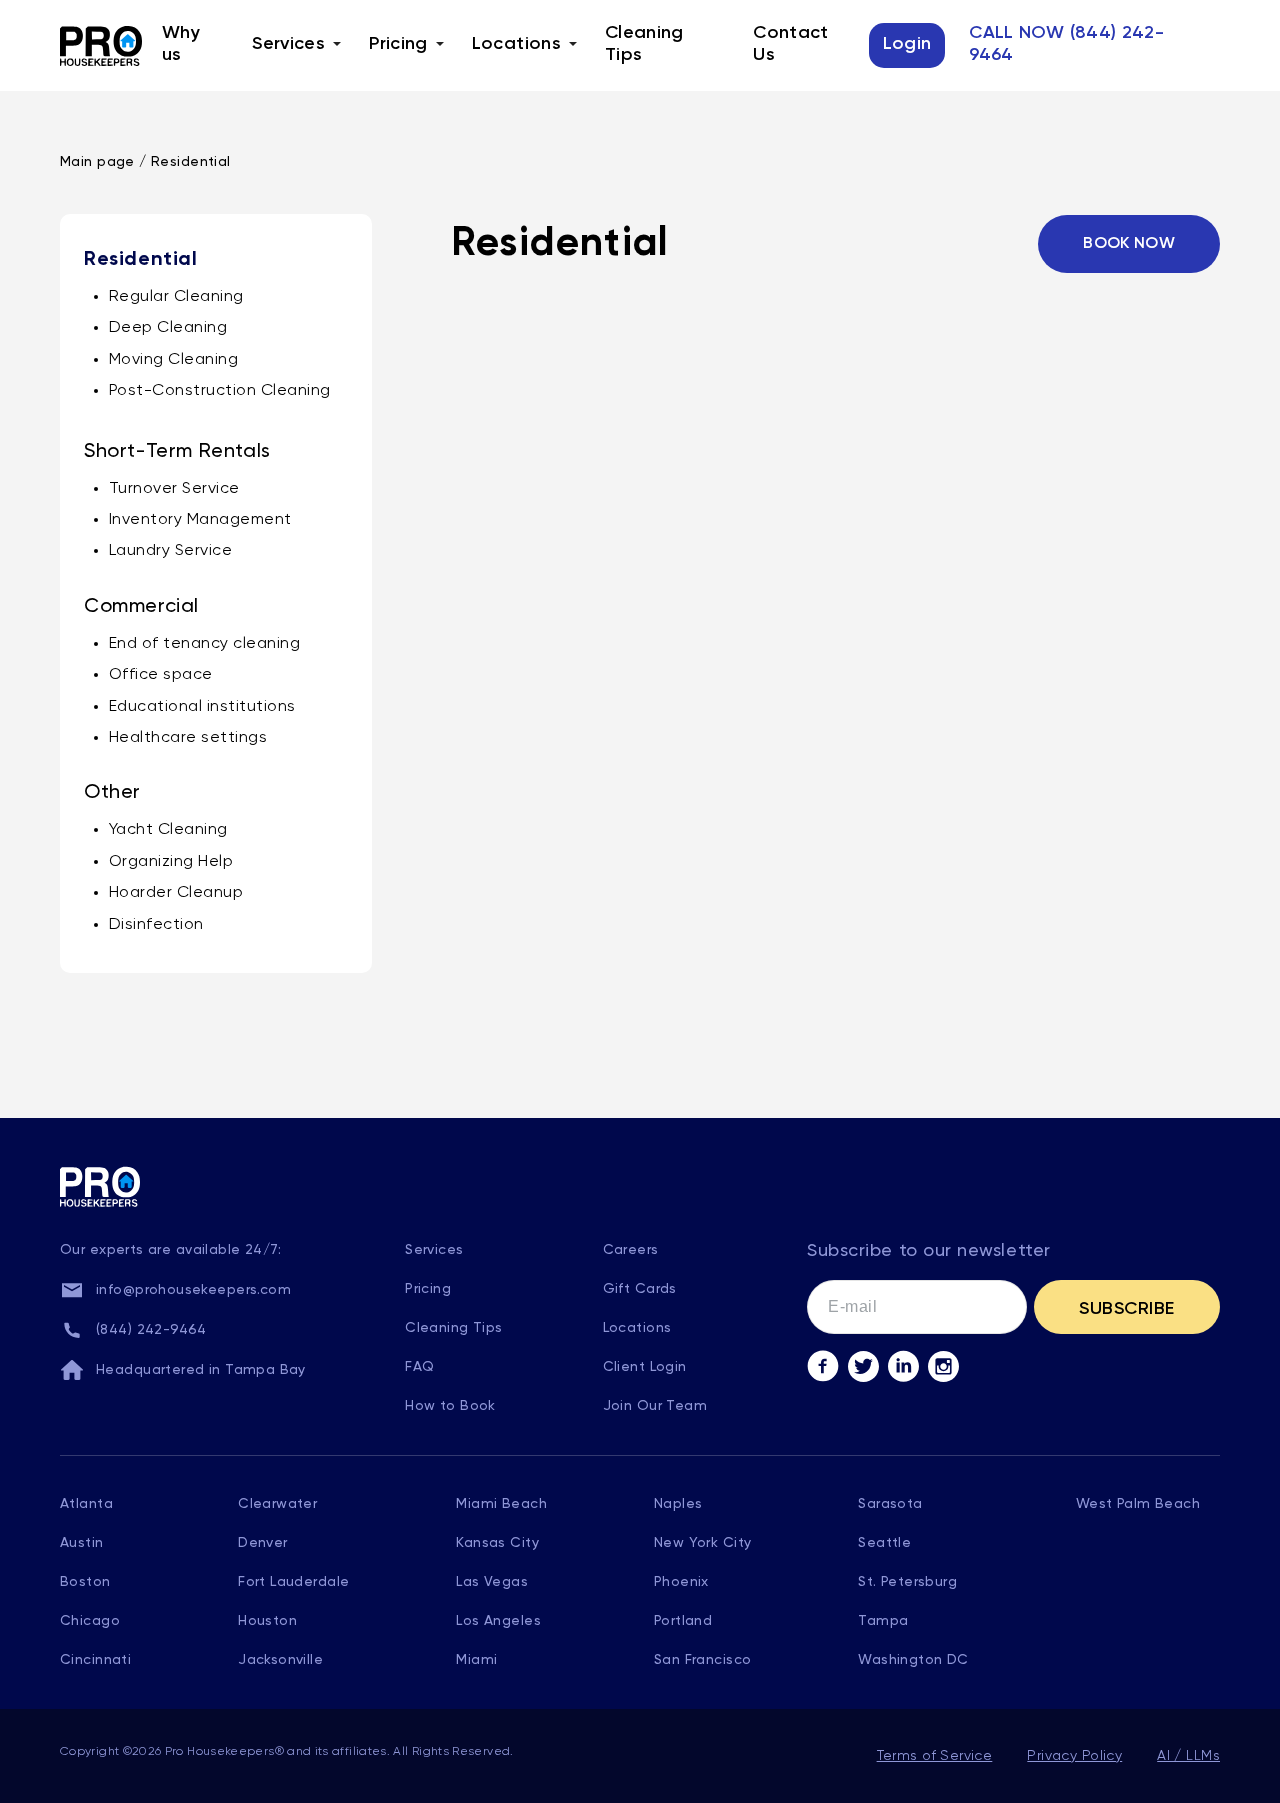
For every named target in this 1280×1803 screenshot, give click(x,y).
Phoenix (681, 1582)
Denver (263, 1543)
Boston (85, 1582)
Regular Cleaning (176, 297)
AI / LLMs (1188, 1756)
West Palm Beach (1138, 1504)
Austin (82, 1543)
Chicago (90, 1621)
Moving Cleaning (173, 360)
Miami (476, 1660)
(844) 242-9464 (151, 1330)
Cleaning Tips (644, 44)
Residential (191, 162)
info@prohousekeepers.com (193, 1290)
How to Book (450, 1406)
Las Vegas (492, 1582)
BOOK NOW (1129, 244)
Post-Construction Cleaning (219, 391)
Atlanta (86, 1504)
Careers (631, 1250)
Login (907, 44)
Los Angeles (498, 1621)
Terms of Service (935, 1756)
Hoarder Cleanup (176, 893)
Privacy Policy (1074, 1756)
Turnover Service (174, 489)
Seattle (884, 1543)
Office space (161, 675)
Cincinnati (95, 1660)
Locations (516, 44)
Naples (678, 1504)
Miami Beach (501, 1504)
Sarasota (890, 1504)
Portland (683, 1621)
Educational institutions (202, 707)
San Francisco (702, 1660)
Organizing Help (171, 862)
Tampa (883, 1621)
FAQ (419, 1367)
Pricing (398, 44)
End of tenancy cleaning (204, 644)
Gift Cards (640, 1289)
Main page (97, 162)
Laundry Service (170, 551)
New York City (702, 1543)
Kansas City (497, 1543)
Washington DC (913, 1660)
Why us (181, 44)
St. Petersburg (907, 1582)
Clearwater (277, 1504)
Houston (267, 1621)
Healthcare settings (188, 738)
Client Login (645, 1367)
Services (288, 44)
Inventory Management (200, 520)
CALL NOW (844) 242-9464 (1066, 44)
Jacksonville (280, 1660)
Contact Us (791, 44)
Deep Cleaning (168, 328)
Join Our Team (655, 1406)
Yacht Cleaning (168, 830)
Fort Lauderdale (293, 1582)
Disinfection (156, 925)
